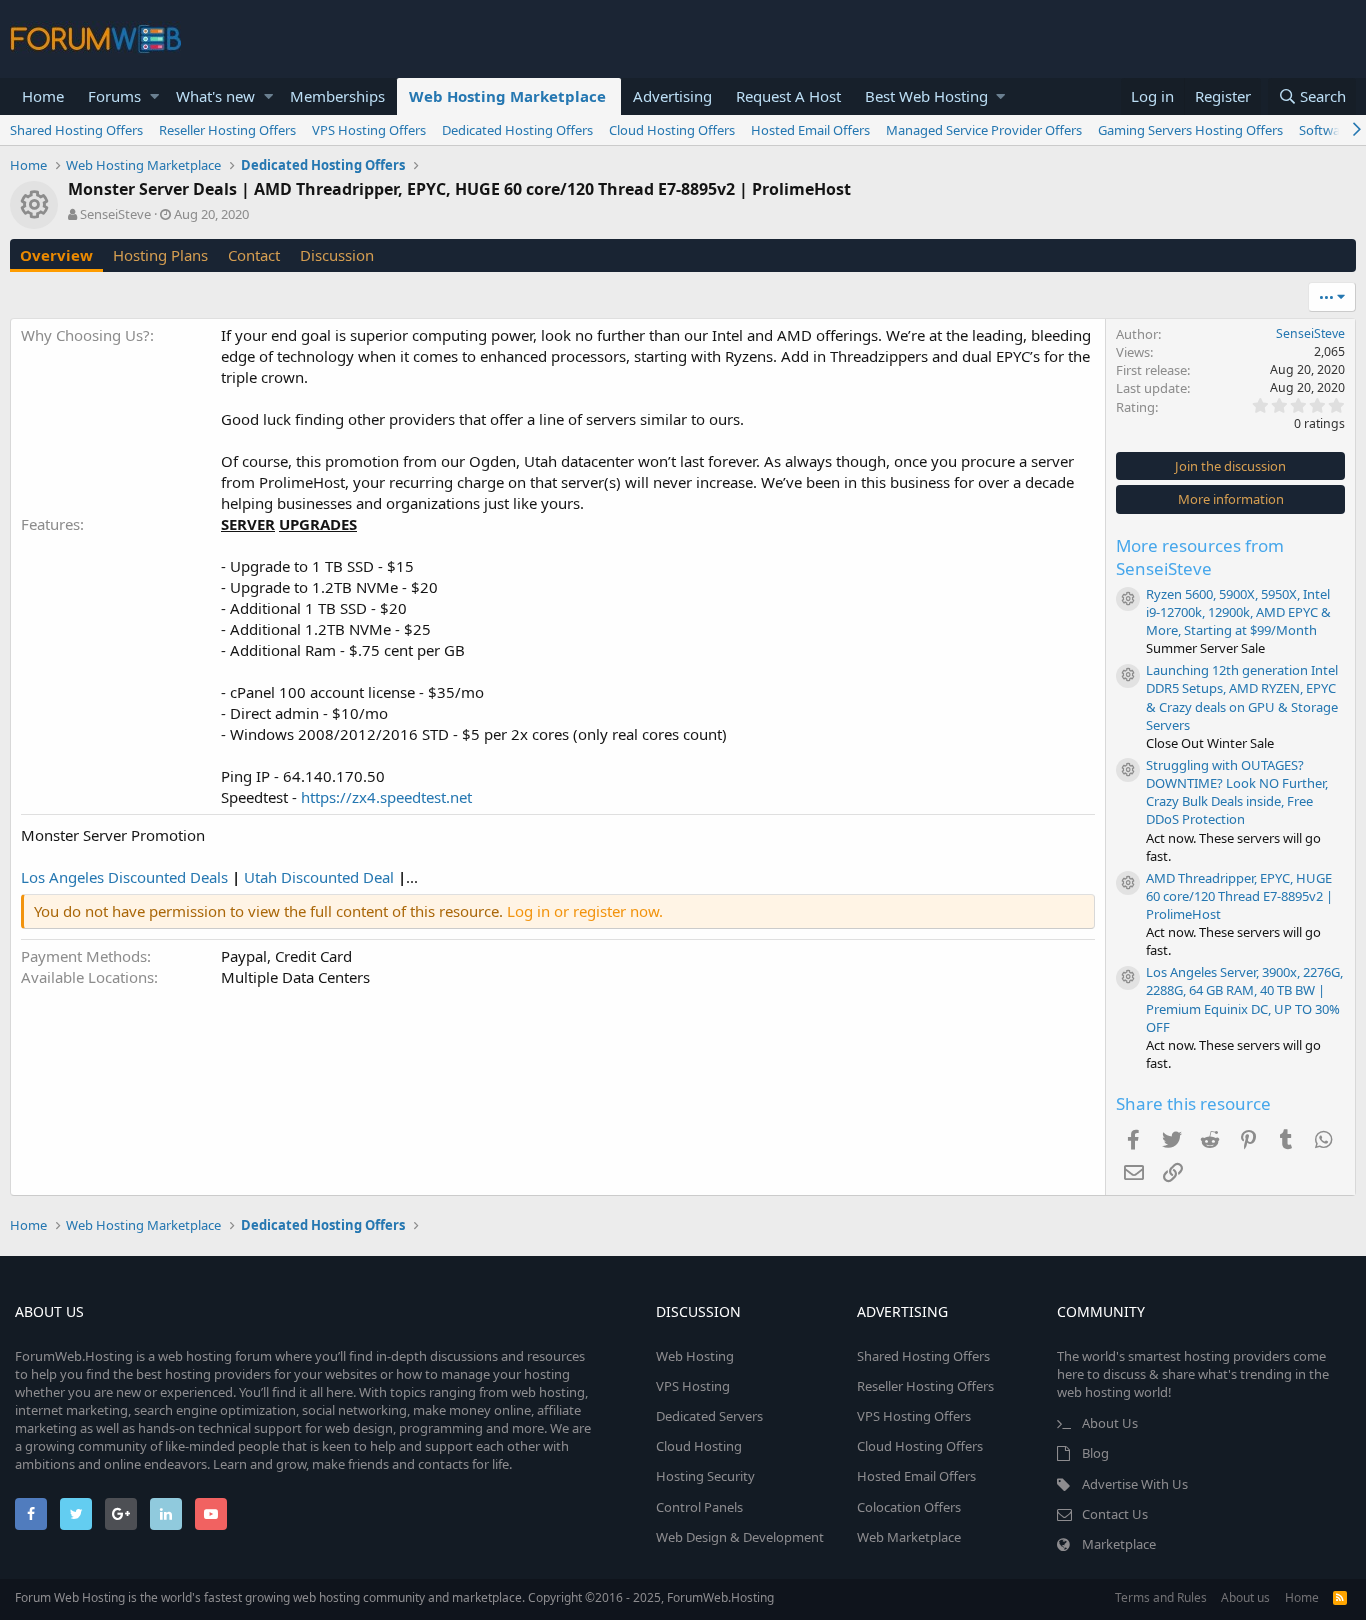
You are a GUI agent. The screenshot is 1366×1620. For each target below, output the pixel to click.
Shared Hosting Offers (76, 130)
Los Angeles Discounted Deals (124, 877)
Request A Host (788, 96)
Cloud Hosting (699, 1446)
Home (43, 96)
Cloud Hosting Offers (672, 130)
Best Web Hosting (926, 96)
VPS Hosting (693, 1386)
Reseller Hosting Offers (227, 130)
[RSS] (1340, 1597)
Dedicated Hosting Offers (517, 130)
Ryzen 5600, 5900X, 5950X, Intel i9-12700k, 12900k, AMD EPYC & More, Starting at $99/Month (1238, 612)
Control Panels (699, 1507)
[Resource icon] (1128, 599)
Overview (56, 255)
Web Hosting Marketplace (507, 96)
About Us (1110, 1423)
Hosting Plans (160, 255)
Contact (254, 255)
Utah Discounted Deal (319, 877)
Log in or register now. (585, 911)
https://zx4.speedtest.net (386, 797)
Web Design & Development (740, 1537)
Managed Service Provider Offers (984, 130)
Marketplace (1119, 1544)
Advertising (672, 96)
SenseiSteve (115, 214)
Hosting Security (705, 1476)
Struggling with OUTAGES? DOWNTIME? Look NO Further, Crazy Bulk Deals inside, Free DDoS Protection (1237, 792)
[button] (154, 96)
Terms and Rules (1161, 1597)
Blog (1095, 1453)
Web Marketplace (909, 1537)
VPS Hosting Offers (369, 130)
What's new (215, 96)
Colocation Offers (909, 1507)
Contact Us (1115, 1514)
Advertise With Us (1135, 1484)
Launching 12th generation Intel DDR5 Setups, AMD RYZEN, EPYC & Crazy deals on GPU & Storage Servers (1242, 697)
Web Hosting (695, 1356)
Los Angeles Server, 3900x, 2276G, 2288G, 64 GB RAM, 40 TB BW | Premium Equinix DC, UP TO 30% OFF (1244, 999)
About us (1245, 1597)
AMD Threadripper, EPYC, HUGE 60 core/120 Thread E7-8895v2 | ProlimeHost (1239, 896)
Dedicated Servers (709, 1416)
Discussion (337, 255)
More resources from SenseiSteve (1200, 557)
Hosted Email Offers (810, 130)
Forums (114, 96)
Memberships (337, 96)
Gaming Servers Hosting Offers (1190, 130)
